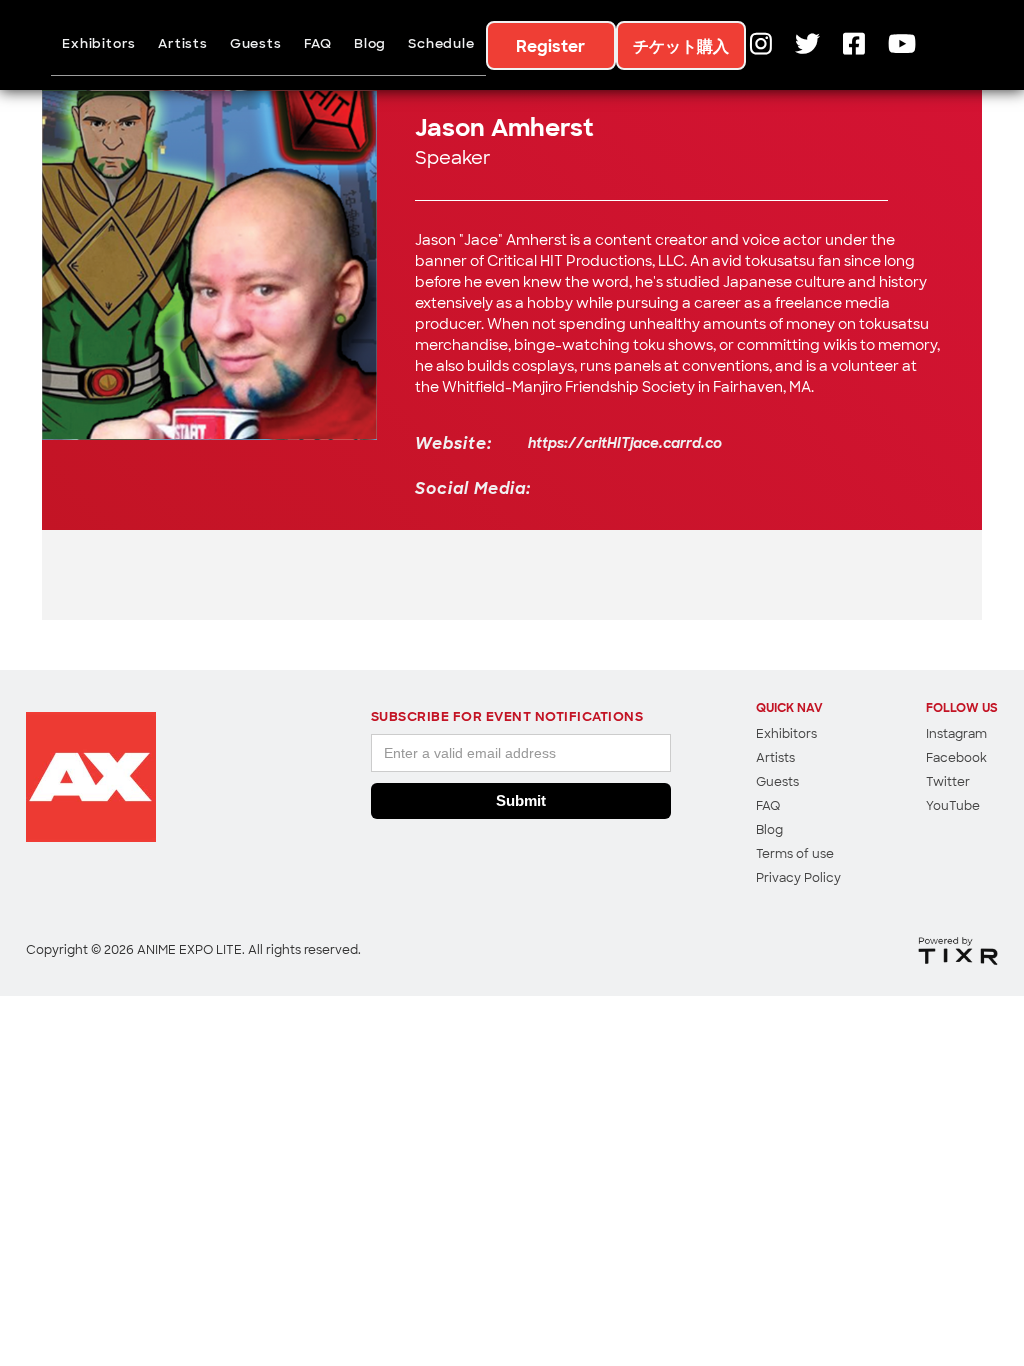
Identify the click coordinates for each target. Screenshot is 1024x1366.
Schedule (441, 44)
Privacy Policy (798, 879)
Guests (256, 44)
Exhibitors (99, 44)
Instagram (956, 735)
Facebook (956, 759)
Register (550, 48)
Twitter (948, 783)
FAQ (318, 44)
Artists (183, 44)
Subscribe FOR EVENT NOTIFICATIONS (507, 717)
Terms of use (795, 855)
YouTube (953, 807)
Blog (370, 44)
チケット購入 (681, 48)
